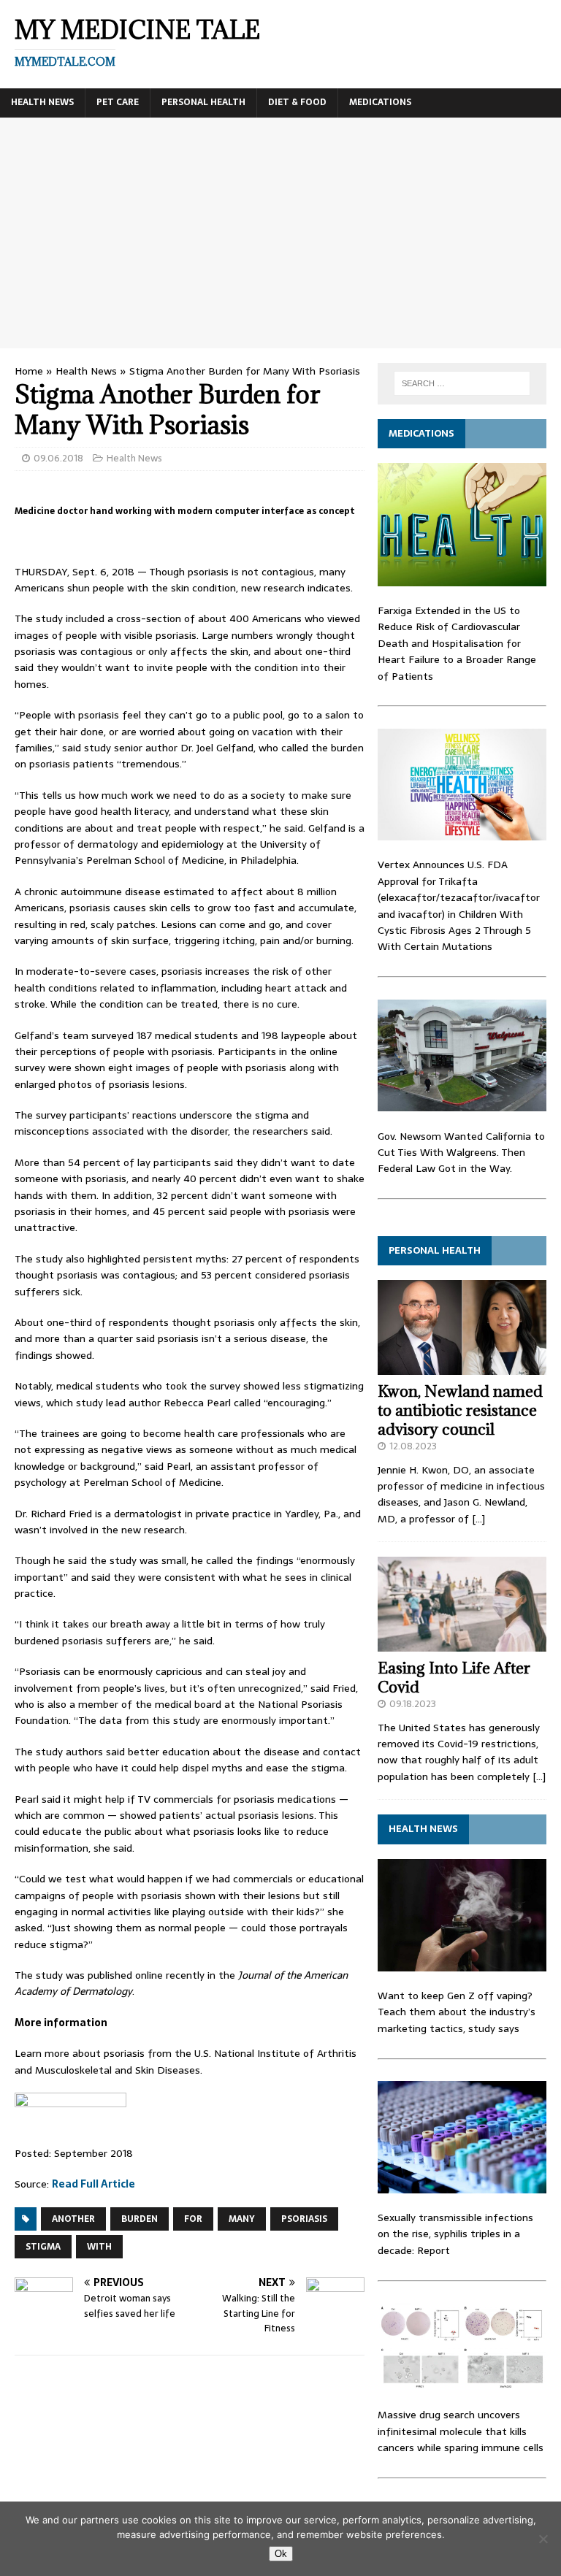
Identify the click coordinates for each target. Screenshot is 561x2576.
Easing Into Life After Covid (454, 1678)
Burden (140, 2219)
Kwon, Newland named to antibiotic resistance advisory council (460, 1410)
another (73, 2219)
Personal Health (203, 102)
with (99, 2247)
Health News (42, 102)
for (193, 2219)
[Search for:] (462, 383)
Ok (281, 2554)
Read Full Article (93, 2184)
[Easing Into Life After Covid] (462, 1643)
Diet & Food (297, 102)
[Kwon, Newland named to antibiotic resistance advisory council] (462, 1367)
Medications (380, 102)
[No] (543, 2539)
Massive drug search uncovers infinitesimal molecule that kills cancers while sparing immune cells (461, 2431)
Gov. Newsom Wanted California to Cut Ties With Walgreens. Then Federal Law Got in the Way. (461, 1153)
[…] (478, 1519)
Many (242, 2219)
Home (29, 371)
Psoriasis (304, 2219)
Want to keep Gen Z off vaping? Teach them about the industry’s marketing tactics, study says (457, 2012)
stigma (43, 2247)
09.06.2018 (58, 458)
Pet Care (118, 102)
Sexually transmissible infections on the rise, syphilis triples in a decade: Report (455, 2234)
